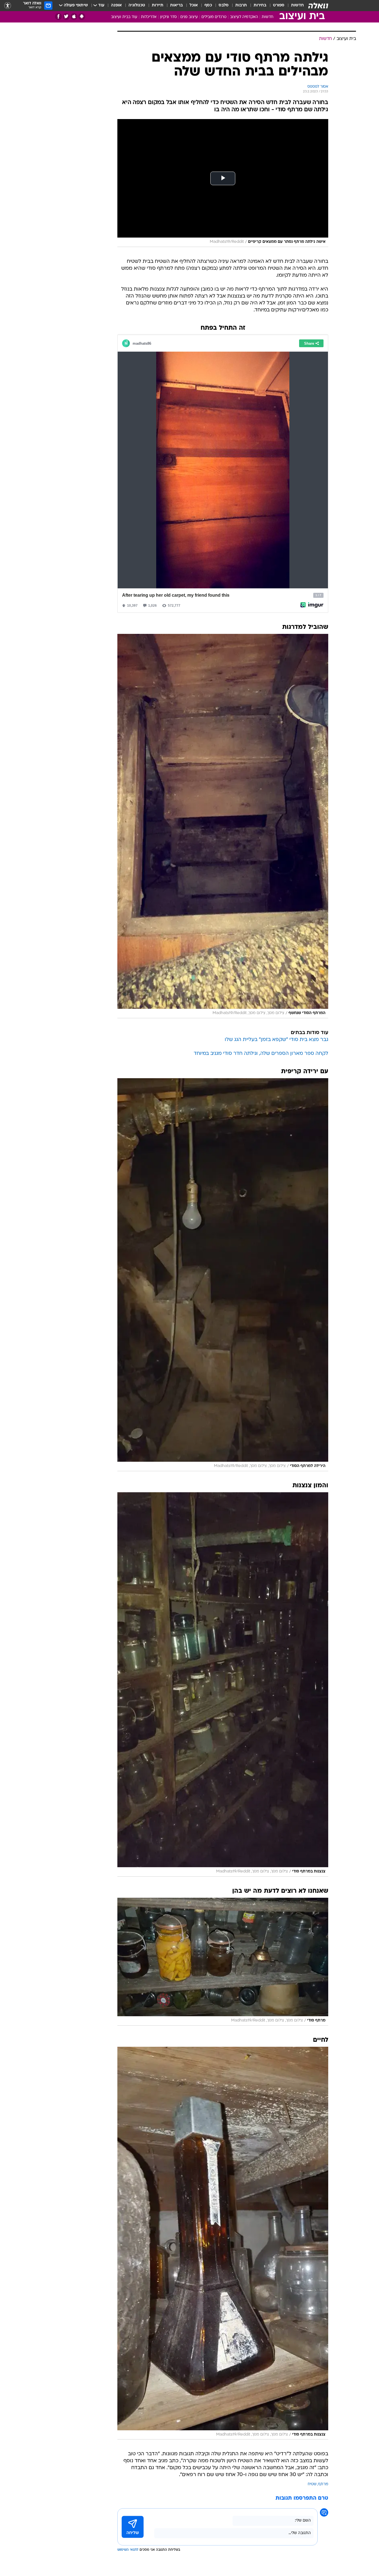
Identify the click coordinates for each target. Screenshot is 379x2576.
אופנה (116, 5)
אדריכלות (149, 17)
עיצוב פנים (189, 17)
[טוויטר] (66, 17)
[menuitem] (294, 6)
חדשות (297, 5)
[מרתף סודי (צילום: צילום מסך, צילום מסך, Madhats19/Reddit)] (223, 1962)
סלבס (224, 5)
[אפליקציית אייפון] (74, 17)
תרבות (241, 5)
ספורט (279, 5)
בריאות (176, 5)
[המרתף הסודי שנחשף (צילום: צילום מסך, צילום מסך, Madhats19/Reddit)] (223, 826)
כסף (208, 5)
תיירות (158, 5)
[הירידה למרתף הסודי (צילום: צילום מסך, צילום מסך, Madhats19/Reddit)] (223, 1275)
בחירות (260, 5)
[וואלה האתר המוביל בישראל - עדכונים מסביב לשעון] (318, 6)
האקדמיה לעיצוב (244, 17)
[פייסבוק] (58, 17)
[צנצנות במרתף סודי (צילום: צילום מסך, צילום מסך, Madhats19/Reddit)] (223, 1684)
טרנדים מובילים (214, 17)
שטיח (312, 2484)
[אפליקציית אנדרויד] (82, 17)
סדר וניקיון (168, 17)
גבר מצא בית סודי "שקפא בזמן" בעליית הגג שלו (276, 1040)
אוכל (194, 5)
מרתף (323, 2484)
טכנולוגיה (137, 5)
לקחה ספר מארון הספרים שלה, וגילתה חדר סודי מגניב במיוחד (261, 1054)
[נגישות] (8, 6)
